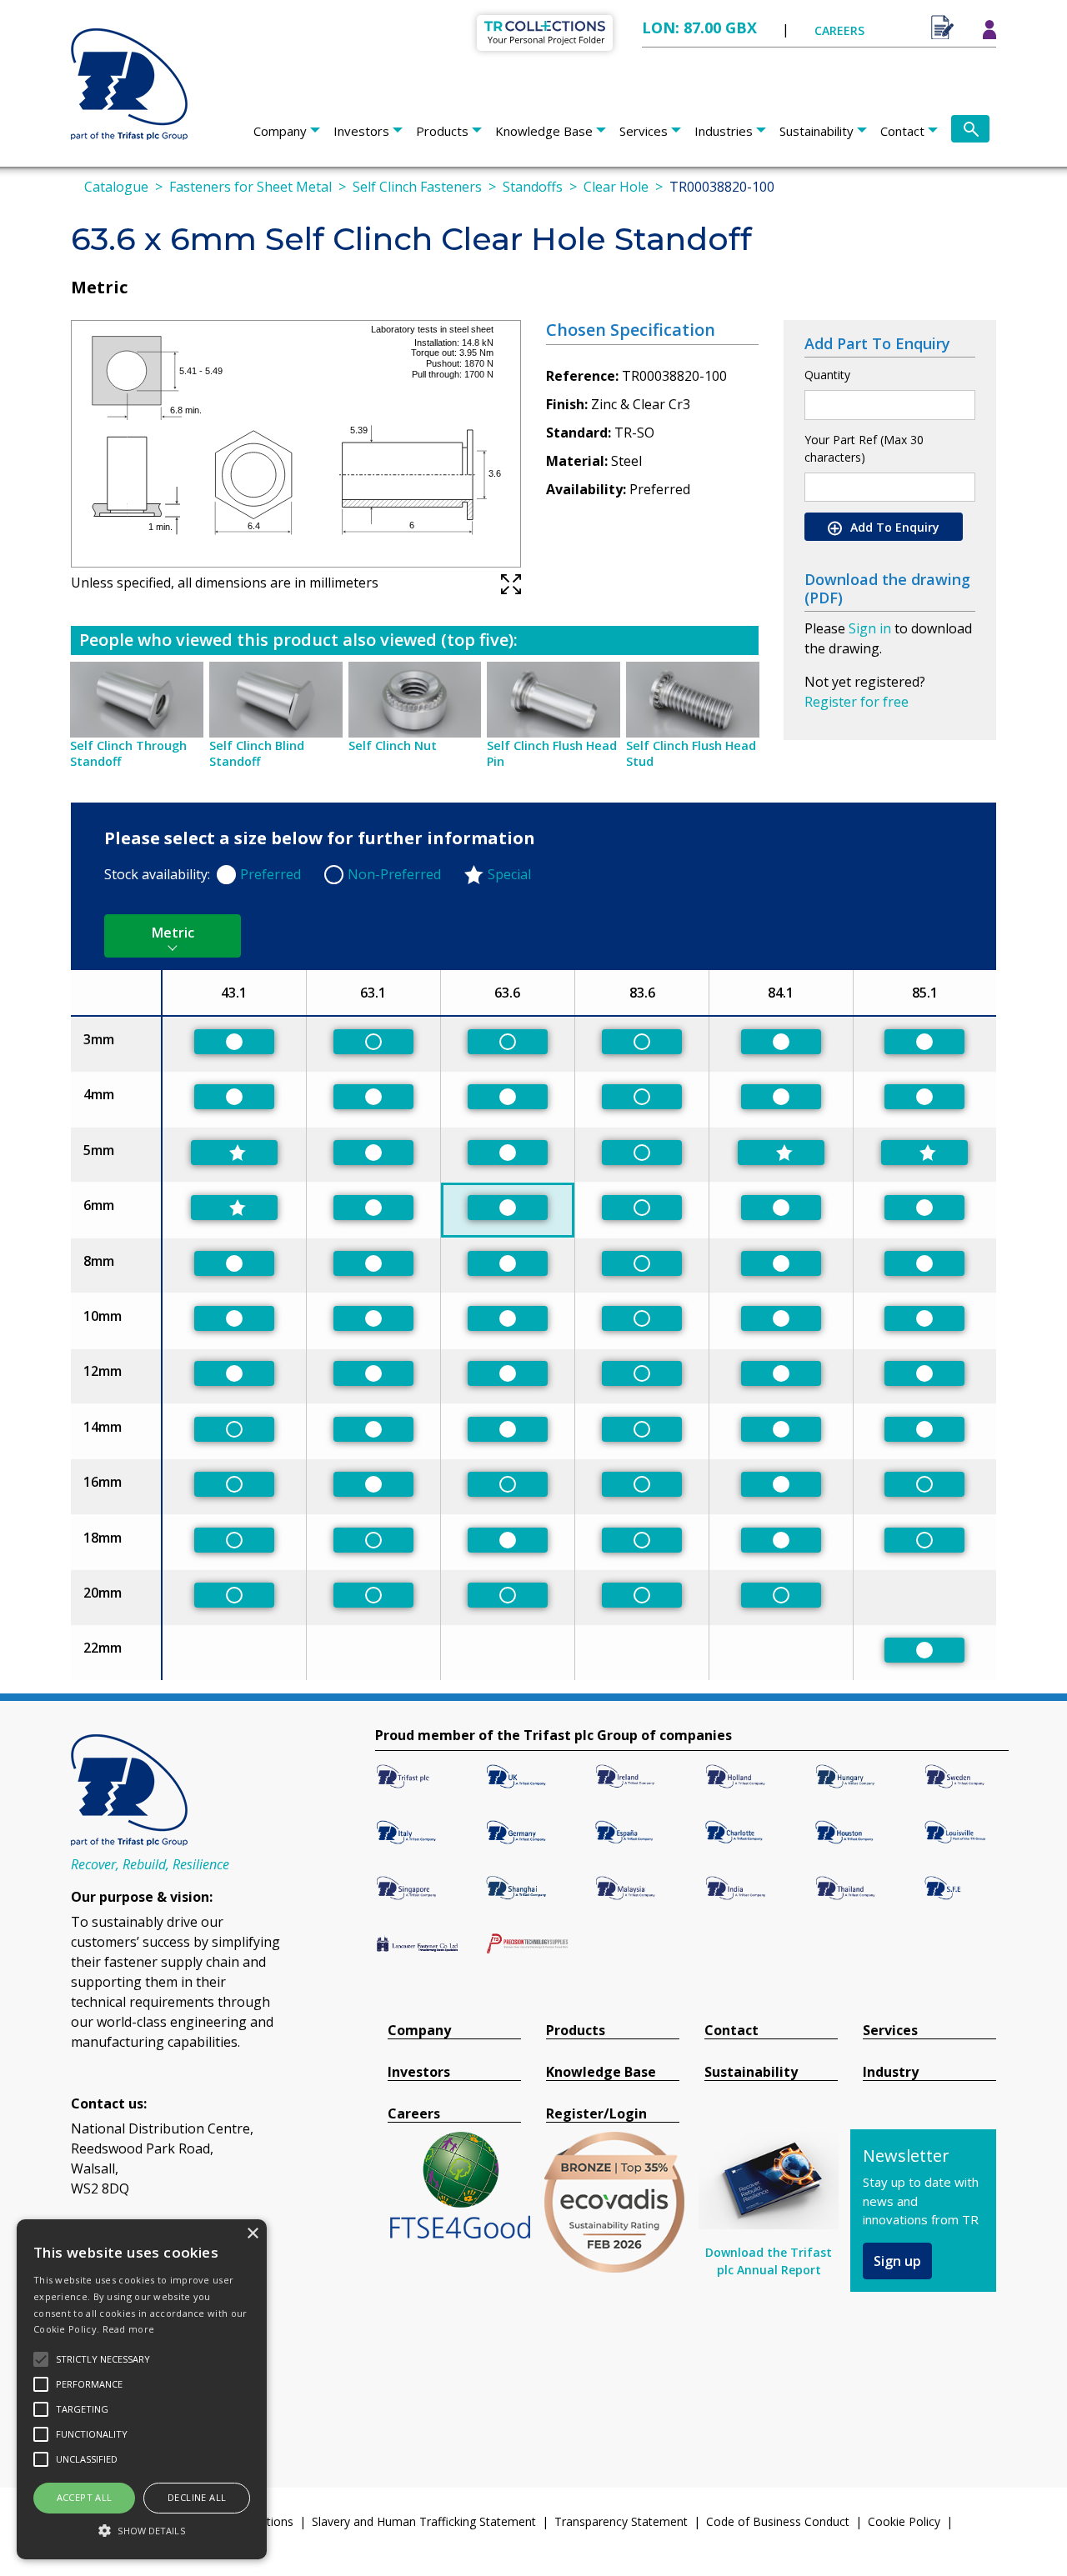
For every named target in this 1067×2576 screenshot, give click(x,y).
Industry (891, 2072)
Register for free (857, 702)
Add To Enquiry (893, 527)
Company (280, 131)
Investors (361, 131)
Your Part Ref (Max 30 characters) (864, 448)
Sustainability (817, 131)
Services (644, 131)
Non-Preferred (394, 874)
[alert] (142, 2389)
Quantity (827, 375)
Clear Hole (616, 187)
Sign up (897, 2261)
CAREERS (839, 30)
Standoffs (533, 187)
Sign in (870, 628)
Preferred (271, 874)
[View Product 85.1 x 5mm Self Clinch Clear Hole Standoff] (924, 1153)
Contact (902, 131)
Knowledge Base (544, 131)
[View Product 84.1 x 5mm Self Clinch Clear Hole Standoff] (781, 1153)
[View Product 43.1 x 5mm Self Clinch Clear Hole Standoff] (234, 1153)
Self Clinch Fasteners (417, 187)
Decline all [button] (197, 2497)
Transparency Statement (621, 2521)
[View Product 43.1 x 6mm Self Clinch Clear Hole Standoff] (234, 1208)
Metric (173, 933)
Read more (129, 2329)
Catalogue (116, 187)
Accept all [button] (85, 2497)
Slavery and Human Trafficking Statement (424, 2521)
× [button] (252, 2234)
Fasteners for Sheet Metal (250, 187)
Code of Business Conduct (778, 2521)
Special (509, 874)
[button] (142, 2530)
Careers (414, 2114)
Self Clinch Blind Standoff (257, 753)
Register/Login (596, 2114)
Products (442, 131)
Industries (724, 131)
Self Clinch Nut (393, 745)
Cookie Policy (904, 2521)
